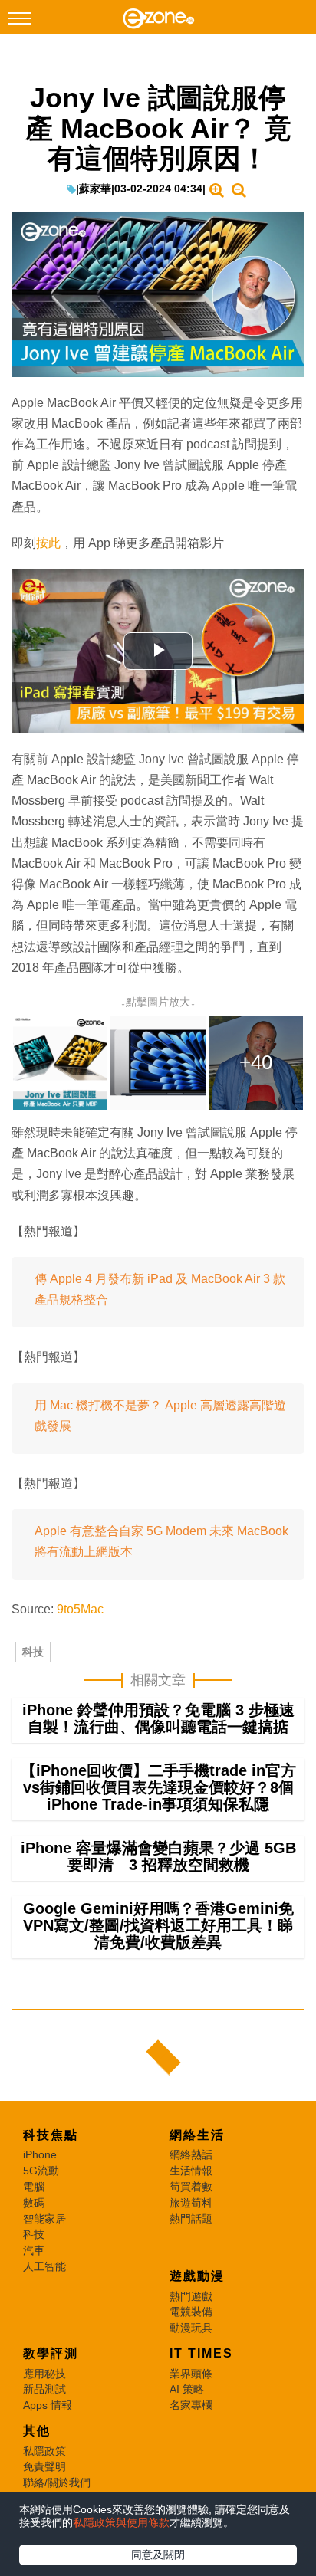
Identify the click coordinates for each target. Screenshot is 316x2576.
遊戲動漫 (197, 2276)
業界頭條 (191, 2374)
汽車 (34, 2250)
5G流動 (41, 2171)
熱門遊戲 (191, 2296)
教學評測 (51, 2353)
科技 (33, 1652)
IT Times (201, 2353)
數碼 (34, 2203)
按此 (48, 543)
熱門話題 (191, 2219)
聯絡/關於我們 (57, 2482)
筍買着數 (191, 2187)
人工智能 (44, 2266)
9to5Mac (80, 1609)
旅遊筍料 (191, 2203)
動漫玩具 (191, 2328)
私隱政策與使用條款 (121, 2522)
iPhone (40, 2154)
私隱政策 (44, 2451)
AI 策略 (187, 2389)
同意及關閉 (158, 2555)
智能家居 (44, 2219)
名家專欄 (191, 2405)
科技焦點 (51, 2135)
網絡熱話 (191, 2154)
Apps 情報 (48, 2405)
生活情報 (191, 2171)
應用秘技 (44, 2374)
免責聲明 (44, 2466)
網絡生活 (197, 2135)
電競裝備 (191, 2312)
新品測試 (44, 2389)
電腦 (34, 2187)
